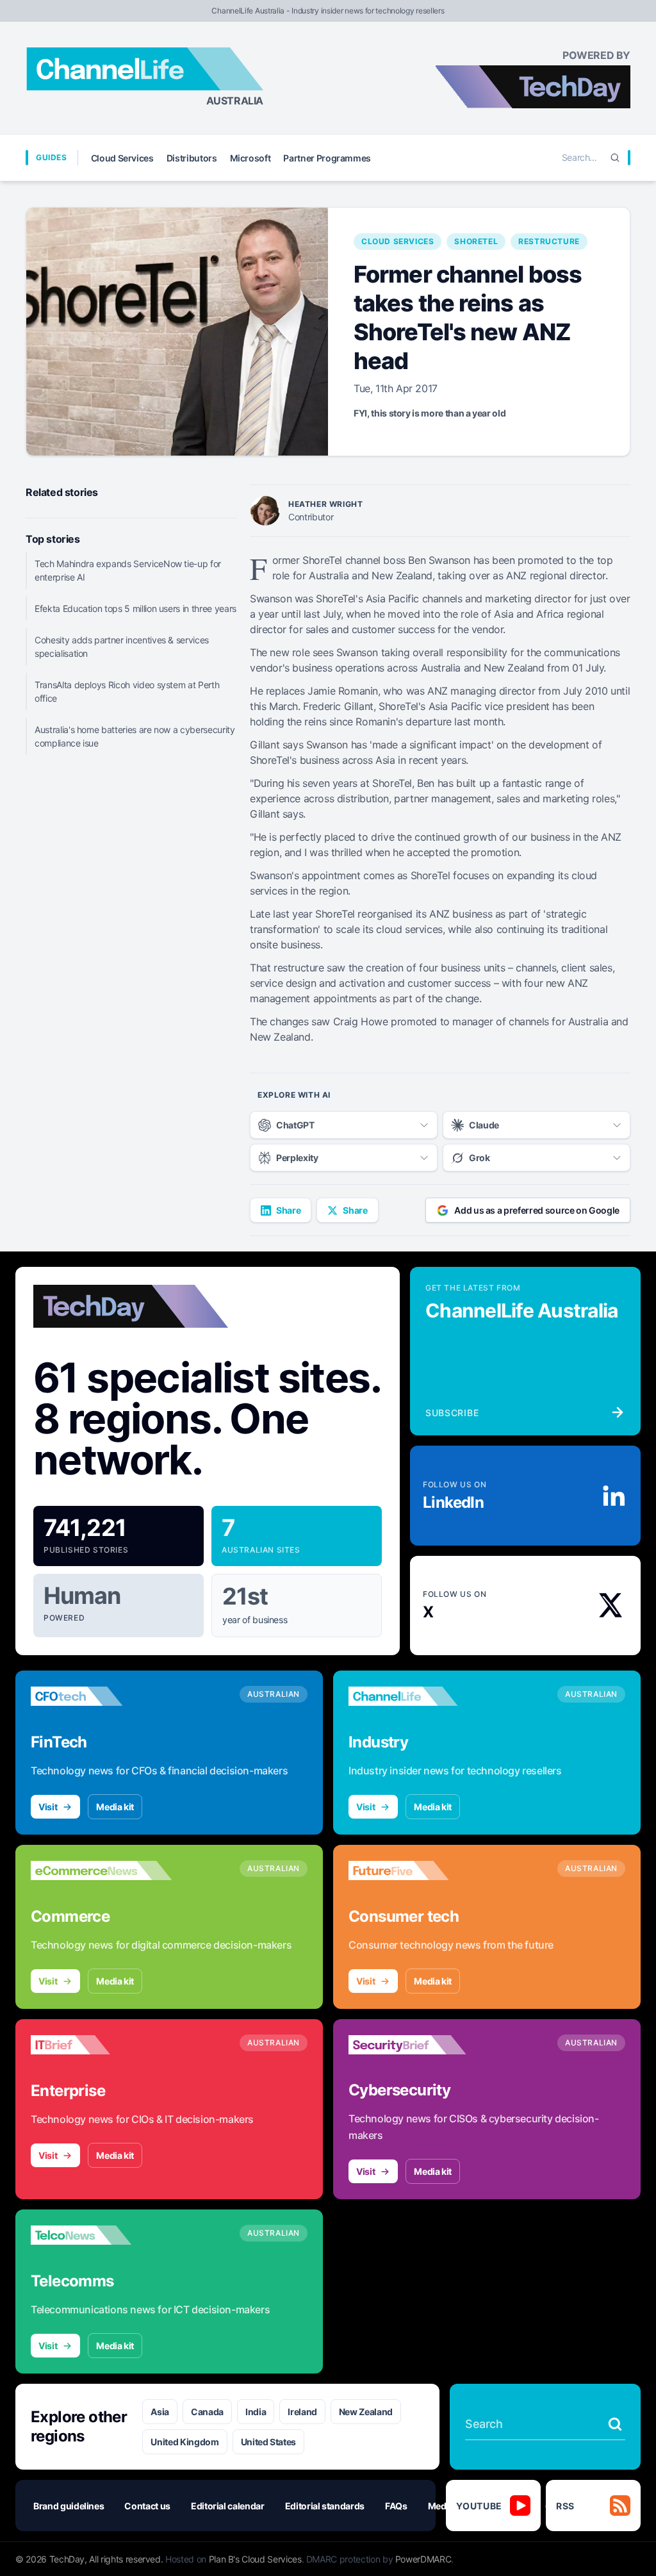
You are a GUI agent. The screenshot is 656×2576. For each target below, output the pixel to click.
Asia (160, 2412)
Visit (48, 1807)
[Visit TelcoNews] (101, 2235)
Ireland (302, 2412)
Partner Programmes (327, 158)
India (256, 2412)
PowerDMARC (423, 2559)
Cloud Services (122, 158)
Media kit (115, 1807)
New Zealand (366, 2412)
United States (268, 2442)
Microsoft (250, 158)
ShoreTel (476, 241)
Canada (207, 2412)
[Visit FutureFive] (419, 1870)
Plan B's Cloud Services (255, 2559)
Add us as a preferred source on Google (537, 1210)
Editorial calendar (228, 2506)
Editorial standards (325, 2506)
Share (288, 1210)
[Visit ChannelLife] (419, 1696)
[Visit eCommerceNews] (101, 1870)
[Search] (615, 158)
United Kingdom (184, 2442)
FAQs (396, 2506)
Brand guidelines (69, 2506)
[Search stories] (615, 2424)
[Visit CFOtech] (101, 1696)
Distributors (192, 158)
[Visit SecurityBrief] (419, 2045)
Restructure (549, 241)
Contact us (147, 2506)
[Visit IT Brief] (101, 2045)
